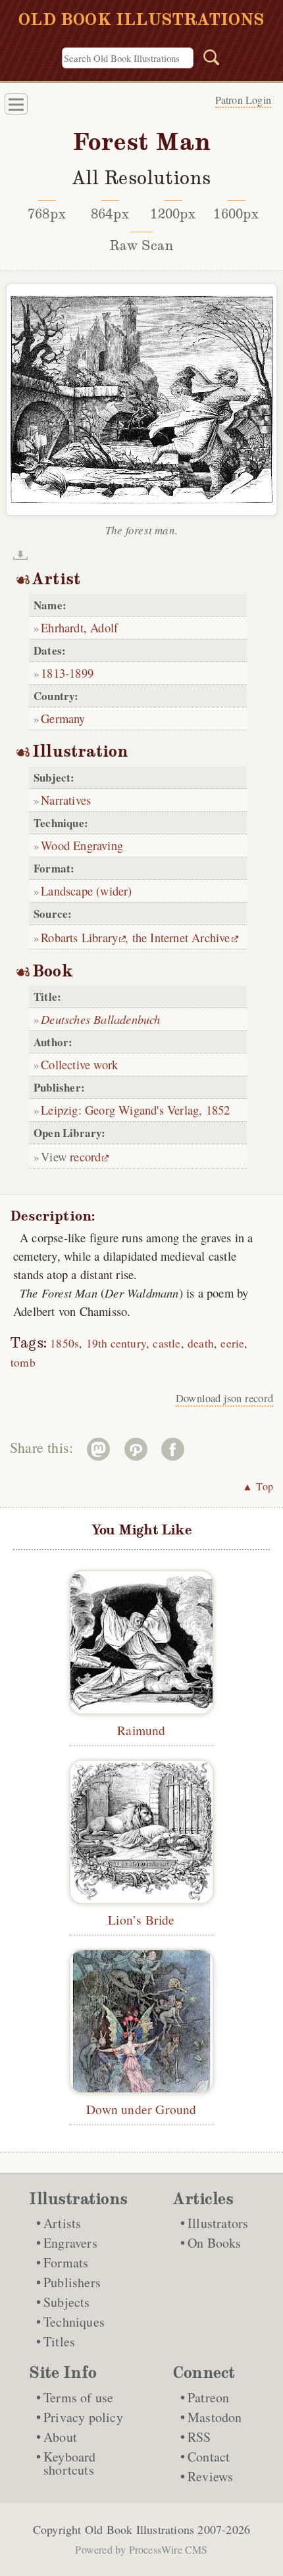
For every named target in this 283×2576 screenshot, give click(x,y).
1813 (53, 673)
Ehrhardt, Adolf (79, 627)
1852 (218, 1110)
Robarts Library (79, 937)
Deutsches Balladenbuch (100, 1019)
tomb (23, 1362)
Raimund (141, 1730)
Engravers (70, 2243)
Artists (62, 2223)
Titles (59, 2341)
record (85, 1156)
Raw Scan (142, 245)
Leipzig (59, 1110)
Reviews (210, 2476)
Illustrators (218, 2223)
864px (110, 214)
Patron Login (243, 100)
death (201, 1343)
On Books (215, 2243)
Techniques (74, 2322)
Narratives (66, 800)
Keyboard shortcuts (70, 2463)
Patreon (208, 2397)
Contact (209, 2457)
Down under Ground (141, 2109)
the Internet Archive (181, 937)
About (60, 2437)
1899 (81, 673)
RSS (199, 2437)
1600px (236, 214)
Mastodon (215, 2417)
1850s (64, 1343)
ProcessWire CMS (168, 2549)
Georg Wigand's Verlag (142, 1110)
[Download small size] (20, 555)
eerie (232, 1343)
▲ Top (258, 1486)
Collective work (79, 1064)
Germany (63, 718)
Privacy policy (83, 2417)
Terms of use (78, 2397)
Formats (66, 2262)
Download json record (224, 1398)
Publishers (72, 2282)
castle (167, 1343)
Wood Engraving (82, 845)
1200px (173, 214)
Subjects (67, 2302)
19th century (116, 1343)
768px (47, 214)
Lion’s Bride (141, 1919)
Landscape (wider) (86, 891)
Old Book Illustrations (140, 2529)
